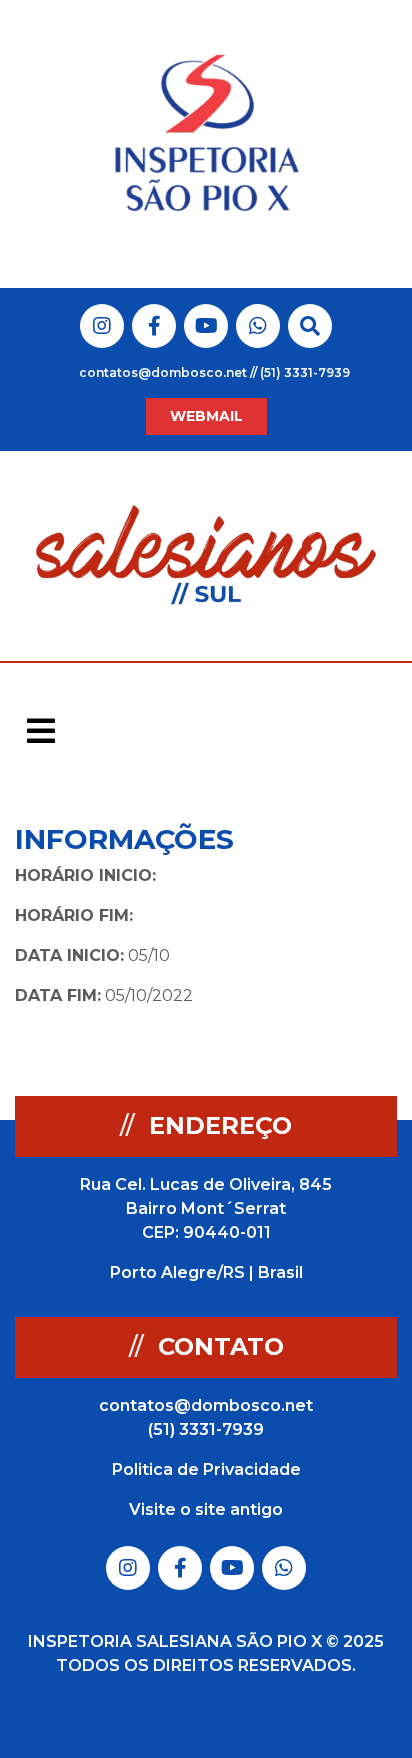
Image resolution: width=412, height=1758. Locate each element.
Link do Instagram (102, 326)
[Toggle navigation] (41, 731)
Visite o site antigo (206, 1509)
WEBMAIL (206, 416)
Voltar (361, 841)
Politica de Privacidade (206, 1469)
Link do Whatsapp (258, 326)
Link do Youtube (206, 326)
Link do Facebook (154, 326)
